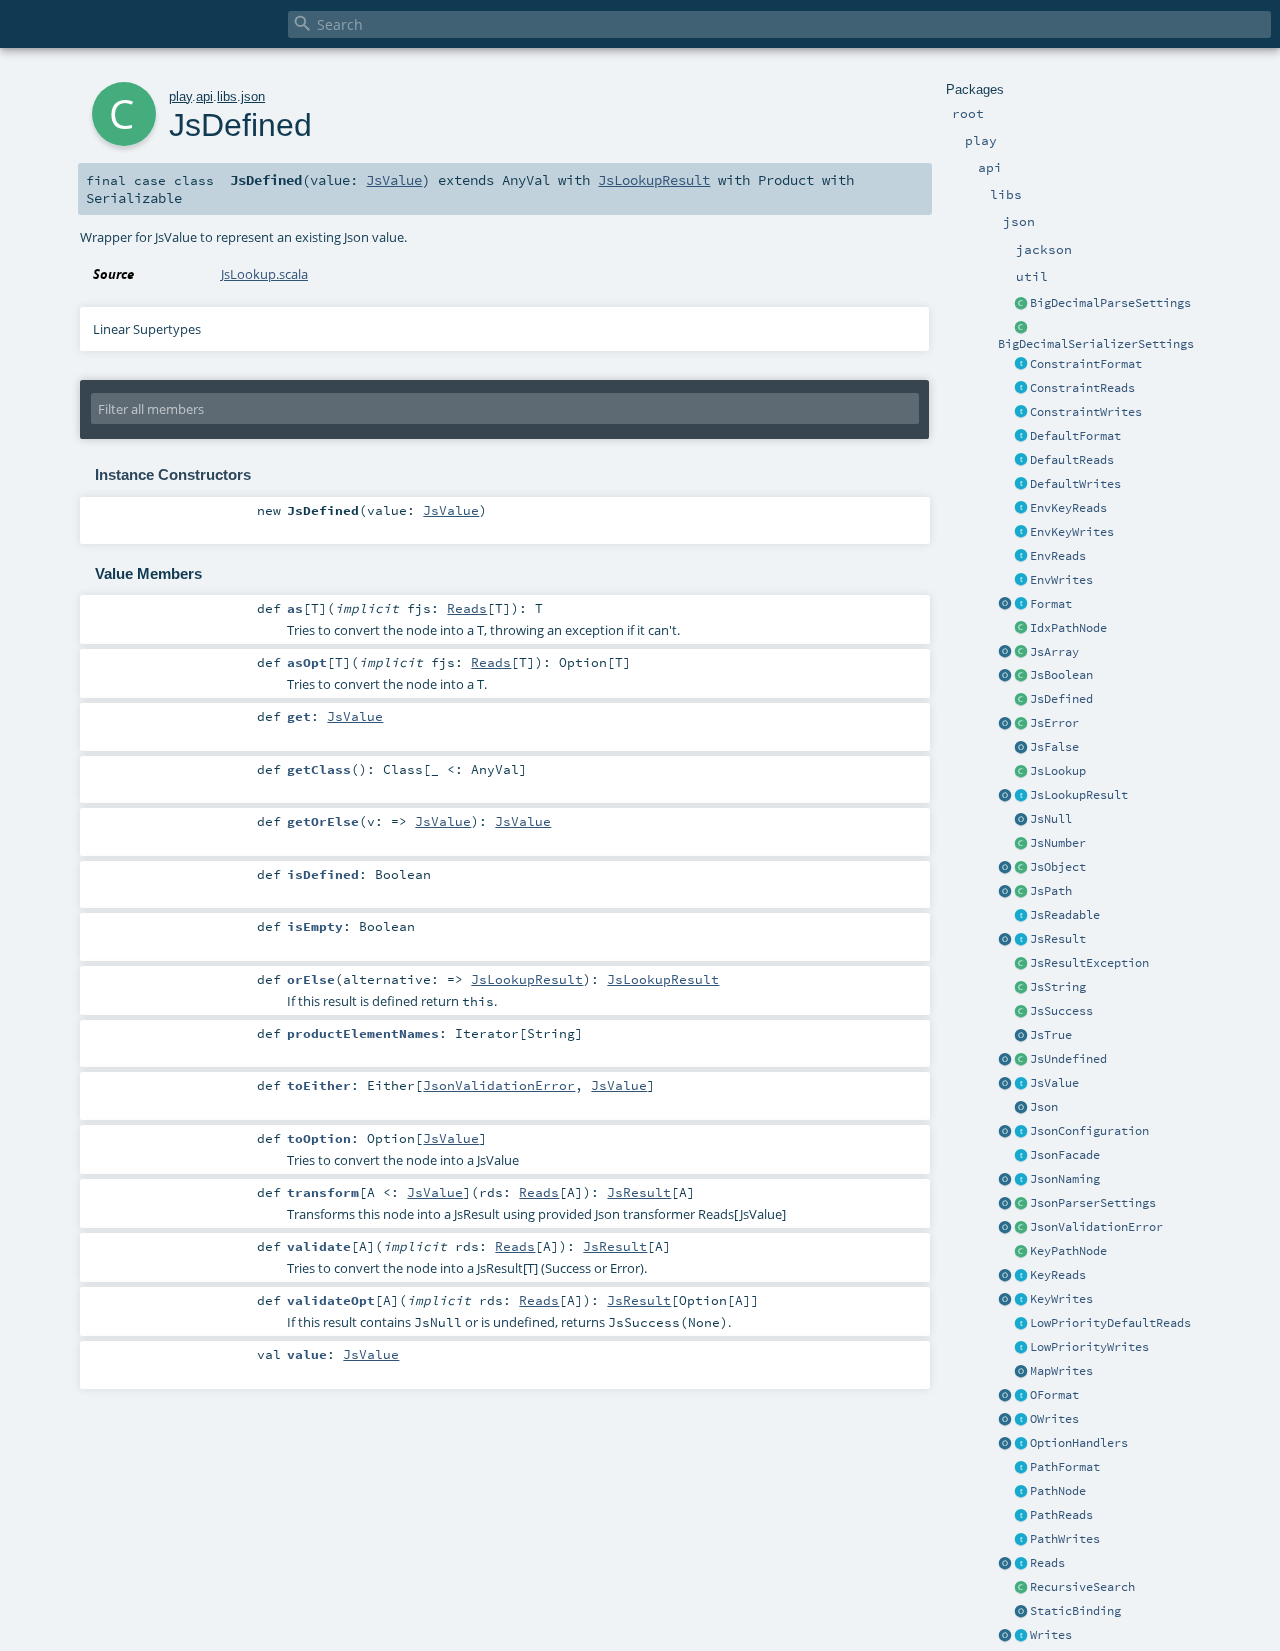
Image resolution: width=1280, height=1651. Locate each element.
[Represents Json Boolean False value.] (1021, 748)
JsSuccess (1061, 1011)
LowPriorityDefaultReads (1110, 1323)
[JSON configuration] (1021, 1132)
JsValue (1054, 1083)
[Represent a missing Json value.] (1021, 1060)
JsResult (1058, 939)
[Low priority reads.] (1021, 1324)
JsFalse (1054, 747)
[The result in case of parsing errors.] (1021, 724)
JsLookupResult (1079, 795)
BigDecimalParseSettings (1110, 303)
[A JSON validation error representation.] (1021, 1228)
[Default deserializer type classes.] (1021, 461)
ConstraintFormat (1086, 364)
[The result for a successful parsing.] (1021, 1012)
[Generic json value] (1021, 1084)
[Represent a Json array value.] (1021, 653)
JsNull (1051, 819)
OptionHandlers (1079, 1443)
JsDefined (1061, 699)
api (204, 96)
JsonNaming (1065, 1179)
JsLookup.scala (264, 274)
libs (227, 96)
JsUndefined (1068, 1059)
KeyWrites (1061, 1299)
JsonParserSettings (1093, 1203)
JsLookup (1058, 771)
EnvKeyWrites (1072, 532)
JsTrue (1051, 1035)
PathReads (1061, 1515)
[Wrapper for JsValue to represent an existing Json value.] (1021, 700)
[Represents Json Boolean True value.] (1021, 1036)
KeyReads (1058, 1275)
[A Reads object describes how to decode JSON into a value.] (1021, 1564)
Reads (1047, 1563)
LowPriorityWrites (1089, 1347)
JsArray (1054, 652)
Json (1044, 1107)
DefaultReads (1072, 460)
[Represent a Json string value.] (1021, 988)
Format (1051, 604)
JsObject (1058, 867)
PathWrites (1065, 1539)
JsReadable (1065, 915)
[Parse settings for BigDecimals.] (1021, 304)
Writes (1051, 1635)
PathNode (1058, 1491)
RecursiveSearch (1082, 1587)
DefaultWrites (1075, 484)
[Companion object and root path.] (1005, 892)
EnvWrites (1061, 580)
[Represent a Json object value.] (1021, 868)
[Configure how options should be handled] (1021, 1444)
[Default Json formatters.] (1021, 437)
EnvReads (1058, 556)
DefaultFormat (1075, 436)
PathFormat (1065, 1467)
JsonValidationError (1096, 1227)
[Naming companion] (1005, 1180)
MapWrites (1061, 1371)
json (253, 96)
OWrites (1054, 1419)
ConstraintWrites (1086, 412)
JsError (1054, 723)
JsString (1058, 987)
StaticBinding (1075, 1611)
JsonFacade (1065, 1155)
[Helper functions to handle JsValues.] (1021, 1108)
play (180, 96)
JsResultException (1089, 963)
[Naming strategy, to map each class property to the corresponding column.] (1021, 1180)
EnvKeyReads (1068, 508)
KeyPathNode (1068, 1251)
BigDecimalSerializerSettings (1096, 344)
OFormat (1054, 1395)
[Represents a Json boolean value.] (1021, 676)
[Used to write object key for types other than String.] (1021, 1300)
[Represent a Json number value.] (1021, 844)
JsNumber (1058, 843)
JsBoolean (1061, 675)
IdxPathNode (1068, 628)
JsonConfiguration (1089, 1131)
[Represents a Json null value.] (1021, 820)
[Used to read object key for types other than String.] (1021, 1276)
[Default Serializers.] (1021, 485)
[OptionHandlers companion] (1005, 1444)
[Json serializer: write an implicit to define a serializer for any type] (1021, 1636)
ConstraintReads (1082, 388)
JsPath (1051, 891)
